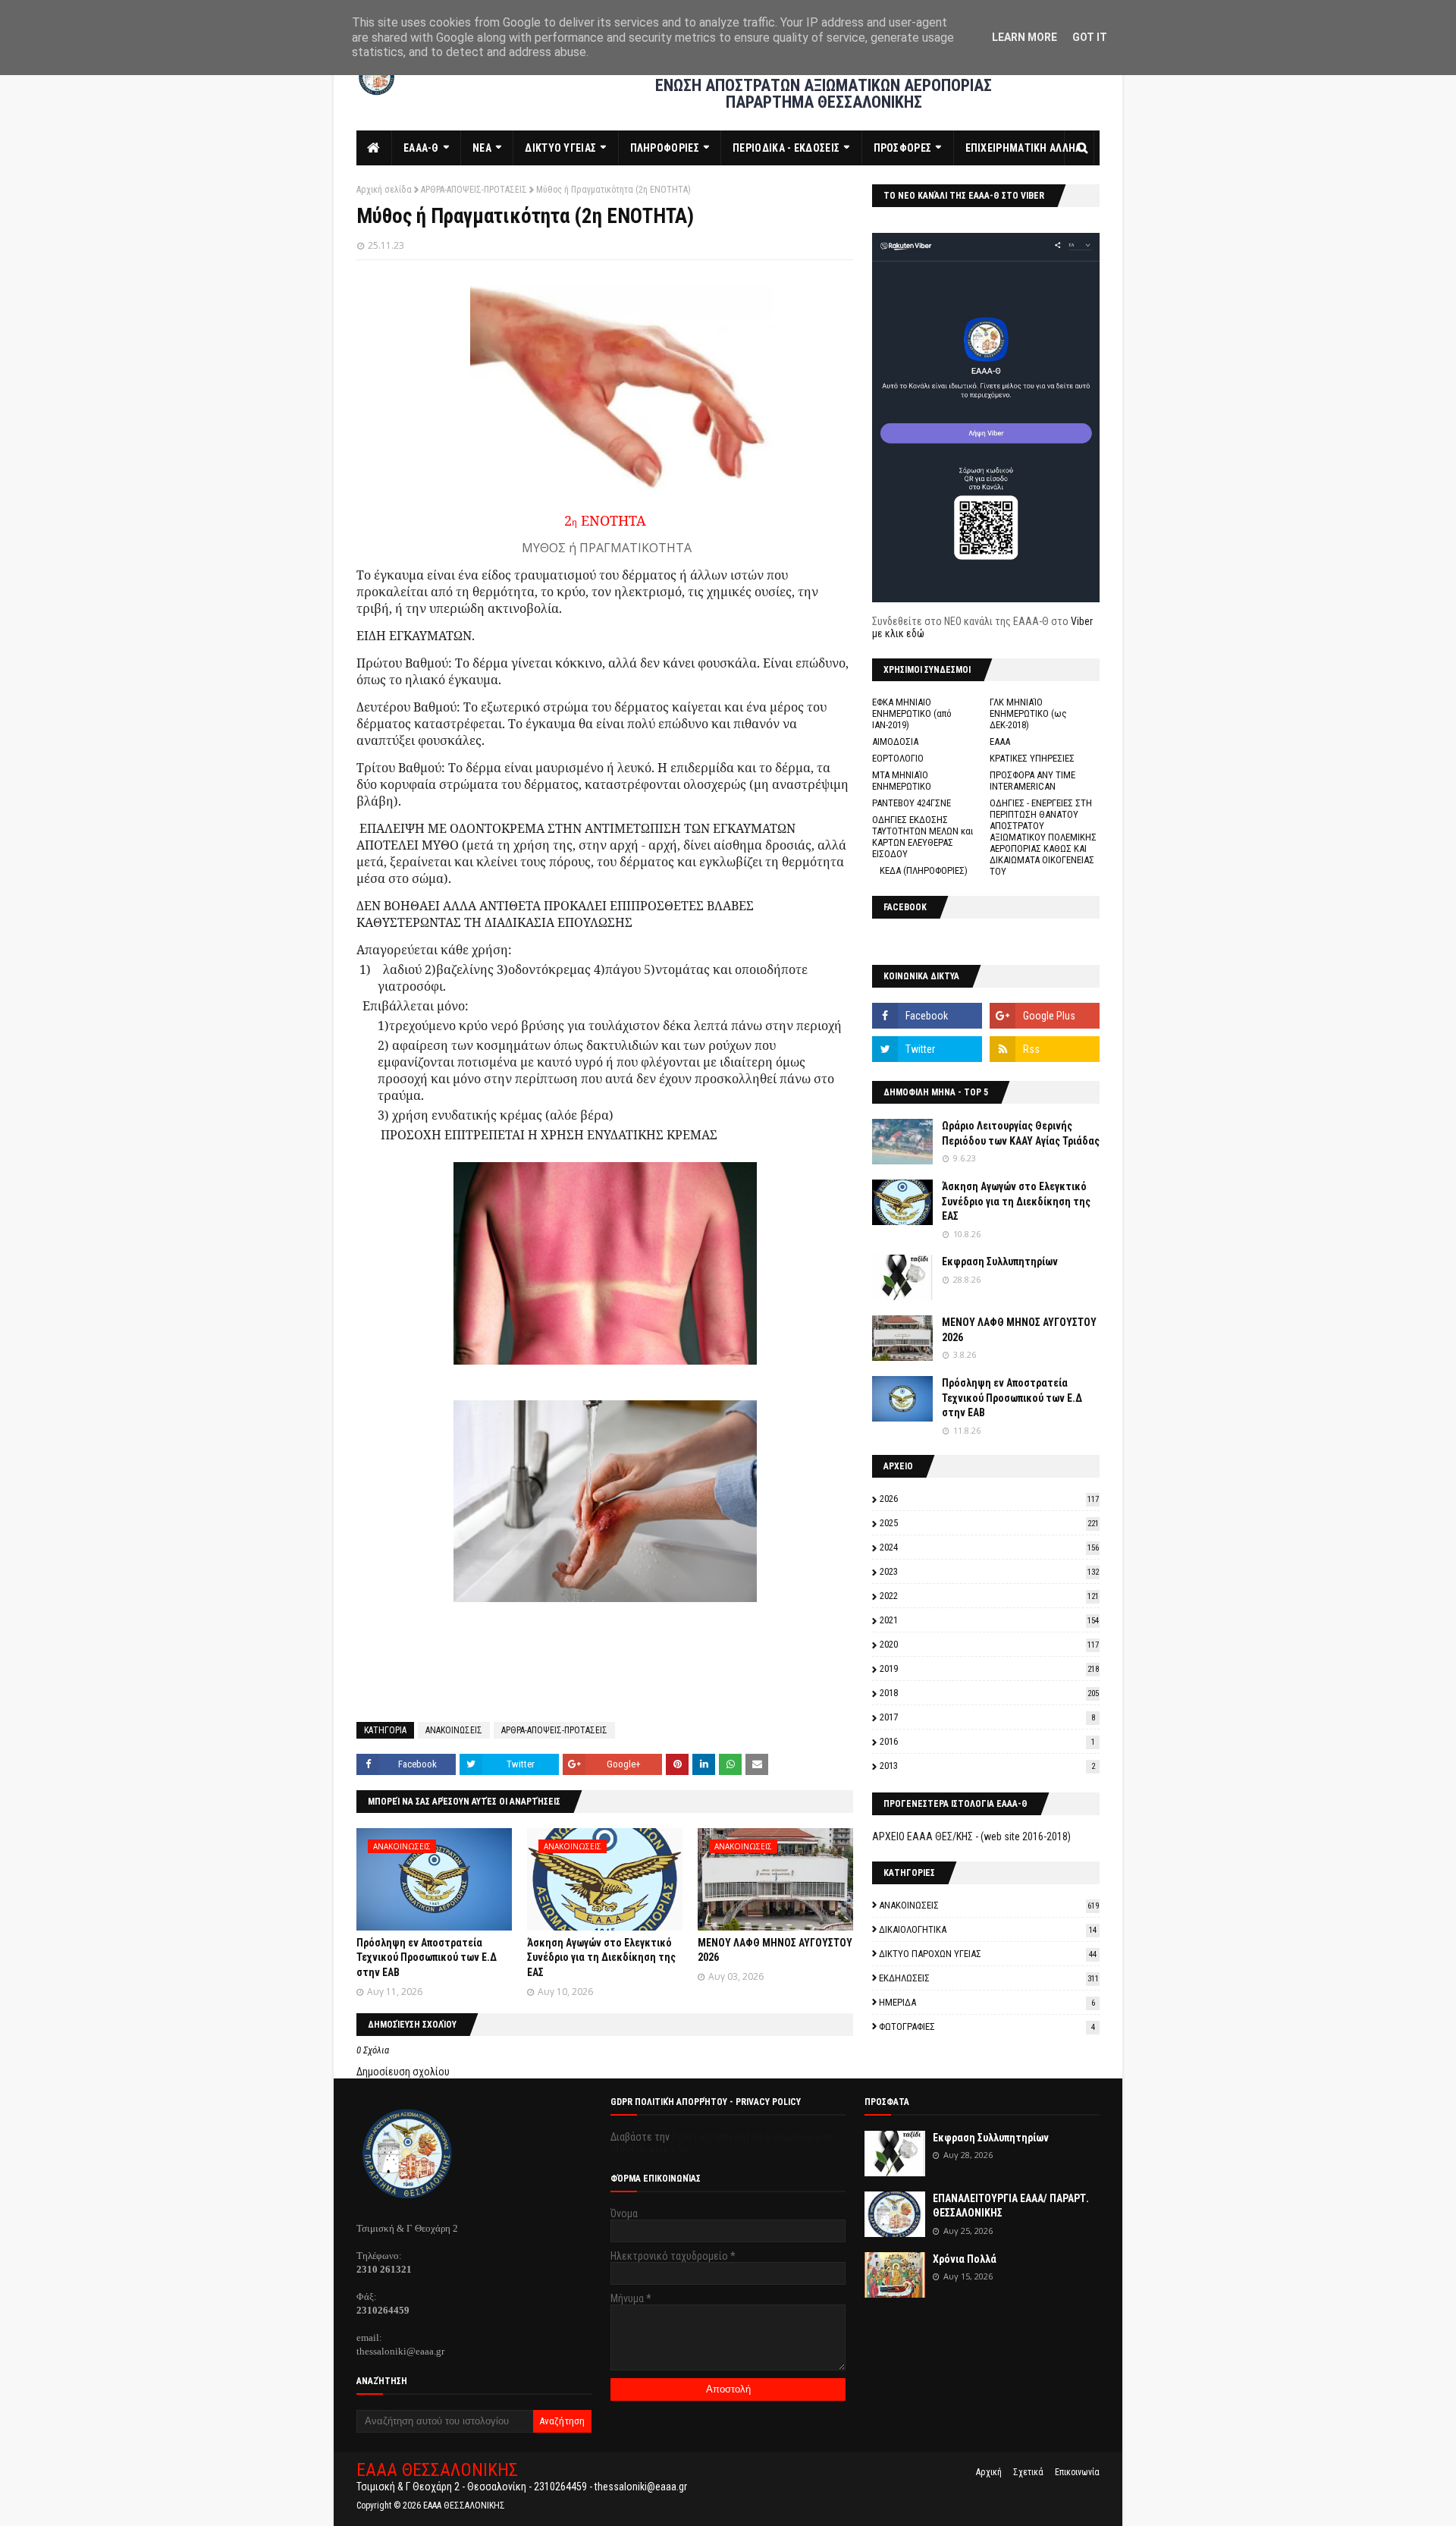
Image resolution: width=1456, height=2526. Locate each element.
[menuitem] (374, 148)
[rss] (1045, 1049)
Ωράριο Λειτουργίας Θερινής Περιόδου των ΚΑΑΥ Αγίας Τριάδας (1021, 1133)
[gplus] (1045, 1016)
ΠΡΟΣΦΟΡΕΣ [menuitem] (903, 148)
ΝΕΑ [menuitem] (482, 148)
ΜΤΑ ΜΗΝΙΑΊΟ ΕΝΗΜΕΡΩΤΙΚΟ (902, 781)
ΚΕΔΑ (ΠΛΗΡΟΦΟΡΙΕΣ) (924, 870)
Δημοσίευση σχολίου (403, 2072)
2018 (989, 1693)
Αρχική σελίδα (384, 190)
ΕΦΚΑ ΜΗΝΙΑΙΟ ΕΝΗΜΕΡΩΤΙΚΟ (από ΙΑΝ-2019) (912, 713)
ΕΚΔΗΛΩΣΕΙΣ (989, 1978)
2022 (989, 1596)
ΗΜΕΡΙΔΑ (987, 2002)
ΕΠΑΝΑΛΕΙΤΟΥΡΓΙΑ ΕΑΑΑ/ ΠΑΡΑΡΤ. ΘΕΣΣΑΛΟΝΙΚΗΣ (1011, 2206)
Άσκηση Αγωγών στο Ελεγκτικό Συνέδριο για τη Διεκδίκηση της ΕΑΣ (601, 1957)
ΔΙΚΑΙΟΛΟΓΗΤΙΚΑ (988, 1929)
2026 (989, 1499)
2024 (989, 1547)
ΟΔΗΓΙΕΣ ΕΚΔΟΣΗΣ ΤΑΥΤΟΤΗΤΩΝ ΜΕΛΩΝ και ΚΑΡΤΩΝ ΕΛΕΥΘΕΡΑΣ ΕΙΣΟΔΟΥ (923, 837)
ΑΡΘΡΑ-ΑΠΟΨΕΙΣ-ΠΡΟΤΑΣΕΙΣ (474, 190)
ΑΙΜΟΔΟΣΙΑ (895, 741)
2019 (989, 1668)
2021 (989, 1620)
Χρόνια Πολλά (965, 2259)
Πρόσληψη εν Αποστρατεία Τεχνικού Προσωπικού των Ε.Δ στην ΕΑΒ (427, 1957)
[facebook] (927, 1016)
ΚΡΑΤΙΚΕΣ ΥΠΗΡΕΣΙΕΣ (1032, 758)
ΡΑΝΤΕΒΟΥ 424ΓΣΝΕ (912, 803)
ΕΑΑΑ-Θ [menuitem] (421, 148)
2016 (987, 1741)
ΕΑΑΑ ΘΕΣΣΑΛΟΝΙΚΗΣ (437, 2470)
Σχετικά (1028, 2472)
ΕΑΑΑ (1000, 741)
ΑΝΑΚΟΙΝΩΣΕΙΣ (454, 1730)
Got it (1090, 37)
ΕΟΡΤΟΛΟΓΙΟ (898, 758)
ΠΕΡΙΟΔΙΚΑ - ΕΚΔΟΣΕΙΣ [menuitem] (786, 148)
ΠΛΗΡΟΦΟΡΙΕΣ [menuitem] (665, 148)
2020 (989, 1644)
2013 (987, 1766)
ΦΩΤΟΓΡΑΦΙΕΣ (987, 2026)
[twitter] (927, 1049)
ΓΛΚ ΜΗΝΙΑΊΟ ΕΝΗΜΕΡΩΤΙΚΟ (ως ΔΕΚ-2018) (1028, 713)
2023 (989, 1571)
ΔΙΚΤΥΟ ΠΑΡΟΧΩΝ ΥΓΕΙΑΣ (988, 1954)
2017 (987, 1717)
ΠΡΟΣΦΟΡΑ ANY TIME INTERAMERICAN (1032, 781)
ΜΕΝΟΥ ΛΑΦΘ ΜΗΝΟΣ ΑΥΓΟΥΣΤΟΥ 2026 (1019, 1330)
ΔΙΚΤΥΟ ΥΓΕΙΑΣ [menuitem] (560, 148)
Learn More (1025, 37)
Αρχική (989, 2472)
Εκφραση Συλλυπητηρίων (1000, 1261)
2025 (989, 1523)
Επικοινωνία (1077, 2472)
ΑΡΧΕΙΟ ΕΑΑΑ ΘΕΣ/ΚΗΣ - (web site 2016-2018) (971, 1836)
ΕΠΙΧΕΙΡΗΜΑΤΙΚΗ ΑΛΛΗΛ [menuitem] (1024, 148)
